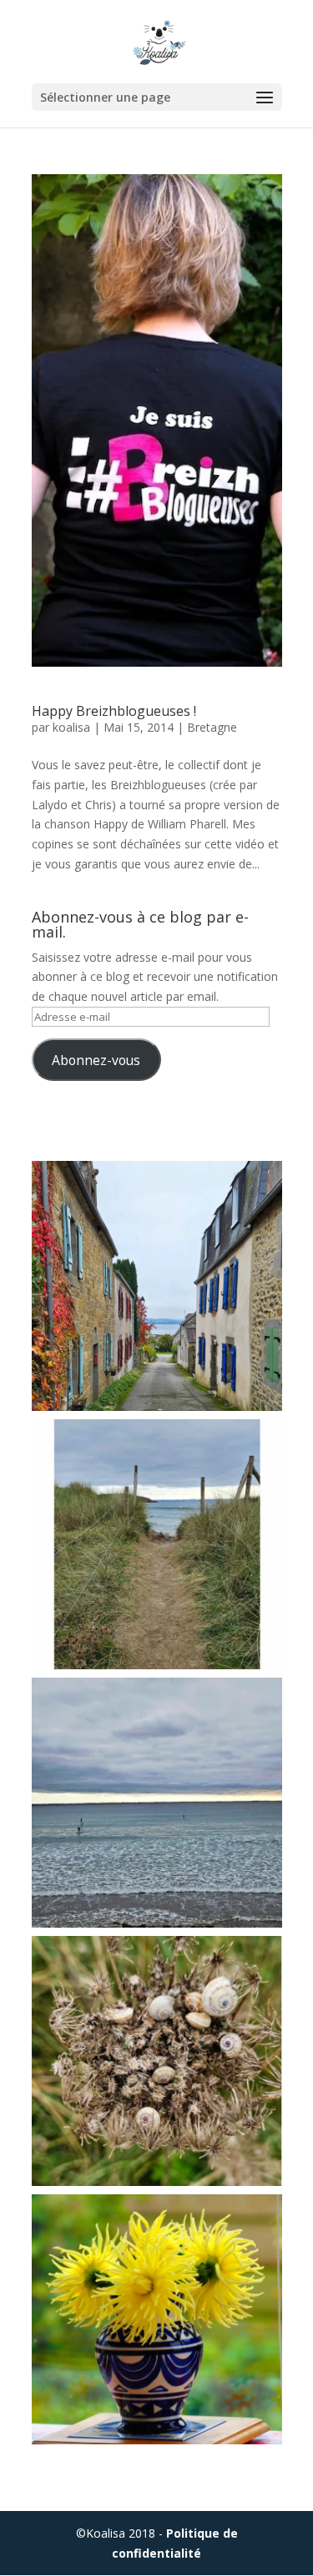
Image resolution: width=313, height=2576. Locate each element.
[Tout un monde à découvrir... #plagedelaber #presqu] (157, 2061)
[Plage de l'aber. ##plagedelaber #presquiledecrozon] (157, 1544)
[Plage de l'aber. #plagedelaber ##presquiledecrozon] (157, 1803)
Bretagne (212, 727)
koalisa (71, 727)
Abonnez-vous (96, 1060)
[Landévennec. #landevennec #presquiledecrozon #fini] (157, 1286)
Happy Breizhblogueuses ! (114, 711)
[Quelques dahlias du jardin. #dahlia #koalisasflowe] (157, 2319)
